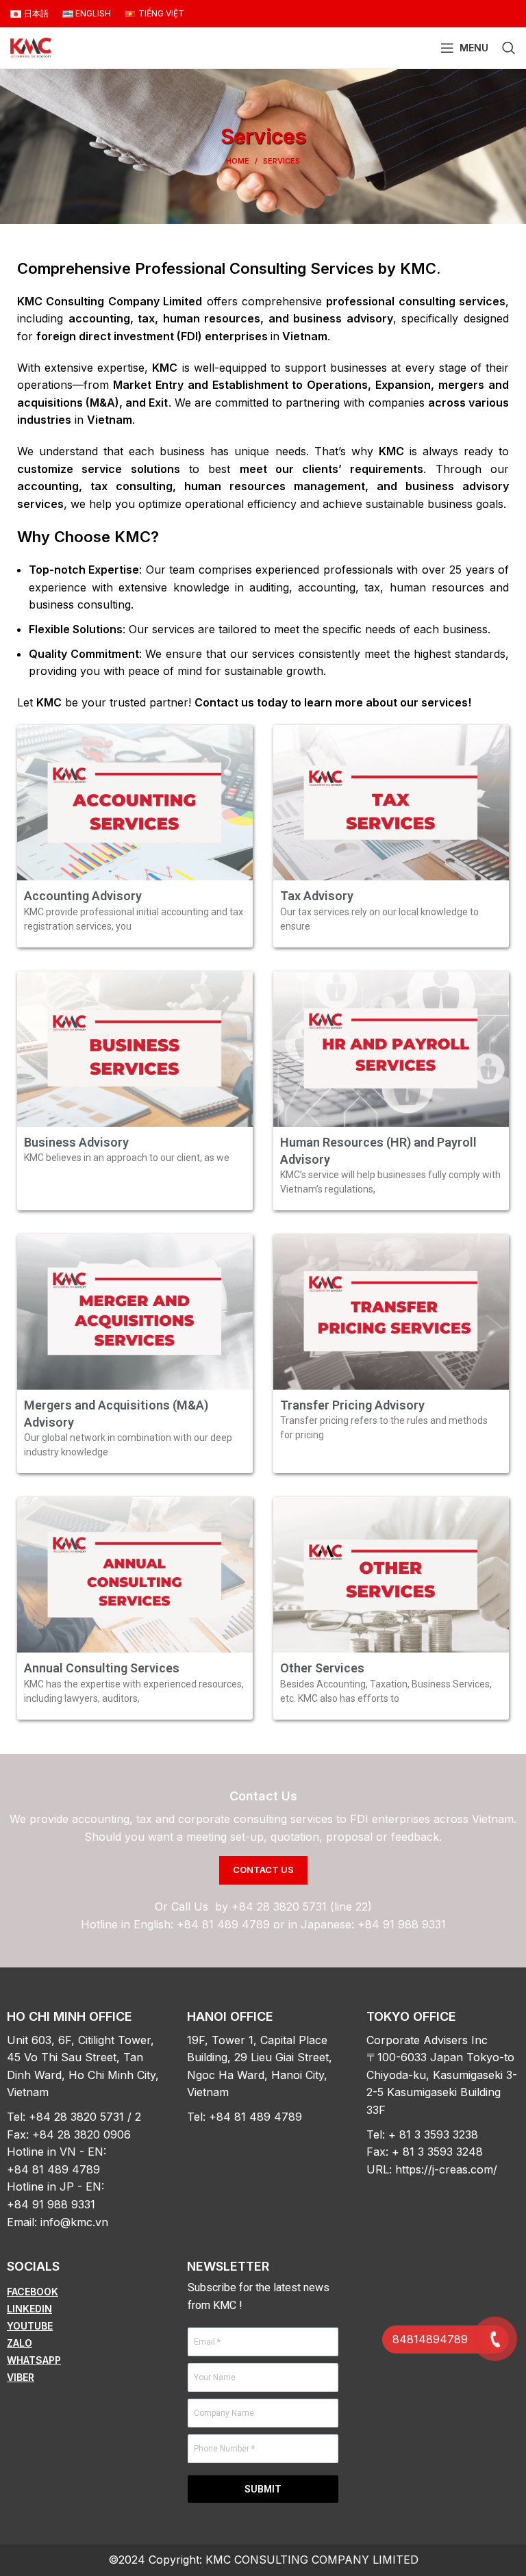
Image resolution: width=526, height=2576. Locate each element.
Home (238, 161)
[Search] (509, 48)
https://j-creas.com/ (446, 2169)
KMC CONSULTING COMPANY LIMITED (312, 2560)
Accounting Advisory (83, 896)
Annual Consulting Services (102, 1668)
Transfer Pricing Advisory (352, 1405)
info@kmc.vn (74, 2222)
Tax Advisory (317, 896)
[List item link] (83, 2292)
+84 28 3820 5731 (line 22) (302, 1907)
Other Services (322, 1668)
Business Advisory (76, 1142)
